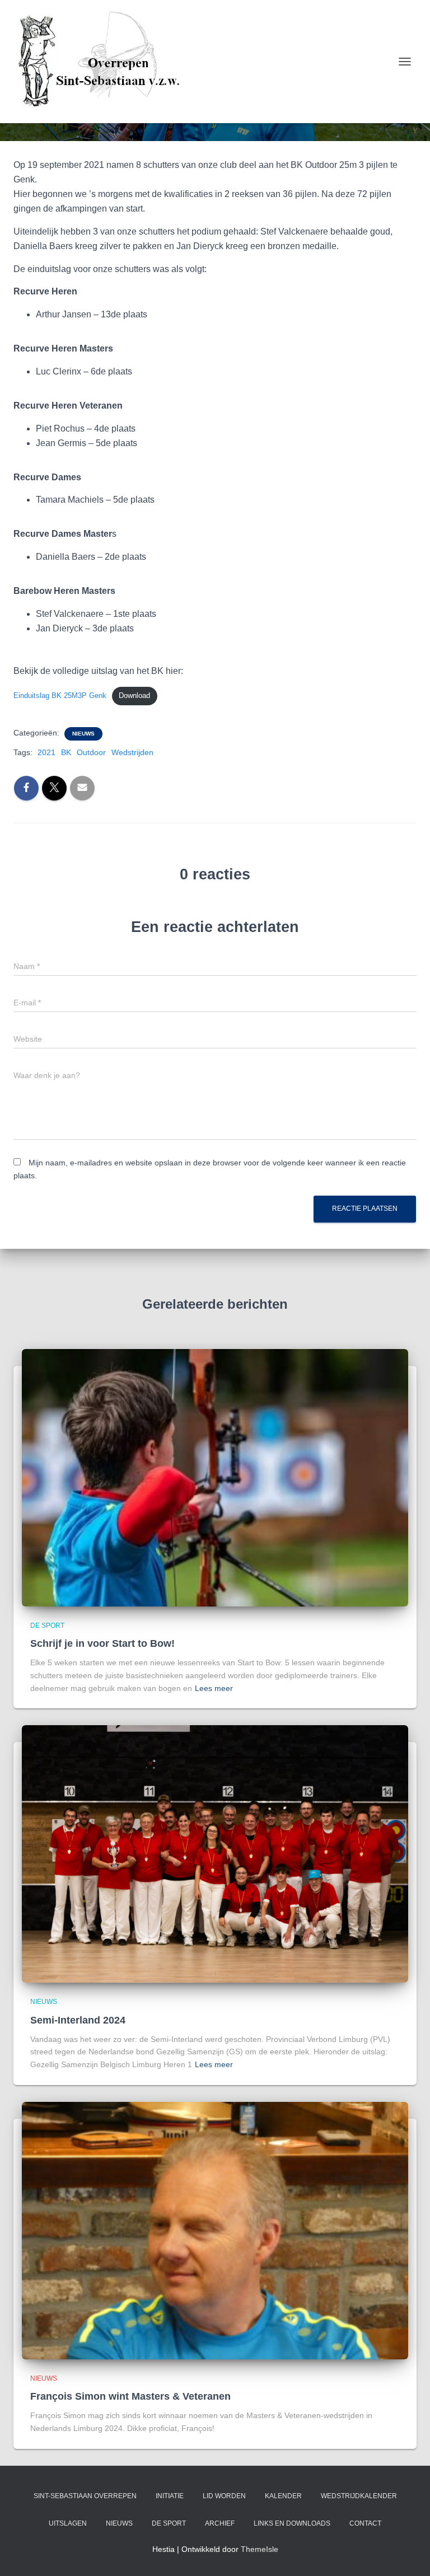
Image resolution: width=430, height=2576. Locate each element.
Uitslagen (68, 2523)
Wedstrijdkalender (359, 2496)
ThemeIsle (260, 2549)
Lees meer (214, 1688)
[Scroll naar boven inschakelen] (408, 2554)
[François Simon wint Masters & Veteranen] (215, 2230)
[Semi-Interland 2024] (215, 1853)
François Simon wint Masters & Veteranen (130, 2396)
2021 (46, 752)
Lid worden (224, 2496)
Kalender (283, 2496)
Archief (220, 2523)
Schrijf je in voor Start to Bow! (102, 1643)
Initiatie (170, 2496)
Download (134, 695)
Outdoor (91, 752)
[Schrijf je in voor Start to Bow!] (215, 1477)
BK (66, 752)
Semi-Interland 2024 (78, 2020)
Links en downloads (292, 2523)
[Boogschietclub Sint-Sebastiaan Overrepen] (102, 62)
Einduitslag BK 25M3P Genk (60, 695)
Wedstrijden (132, 752)
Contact (365, 2523)
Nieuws (83, 734)
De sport (47, 1626)
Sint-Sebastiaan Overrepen (85, 2496)
